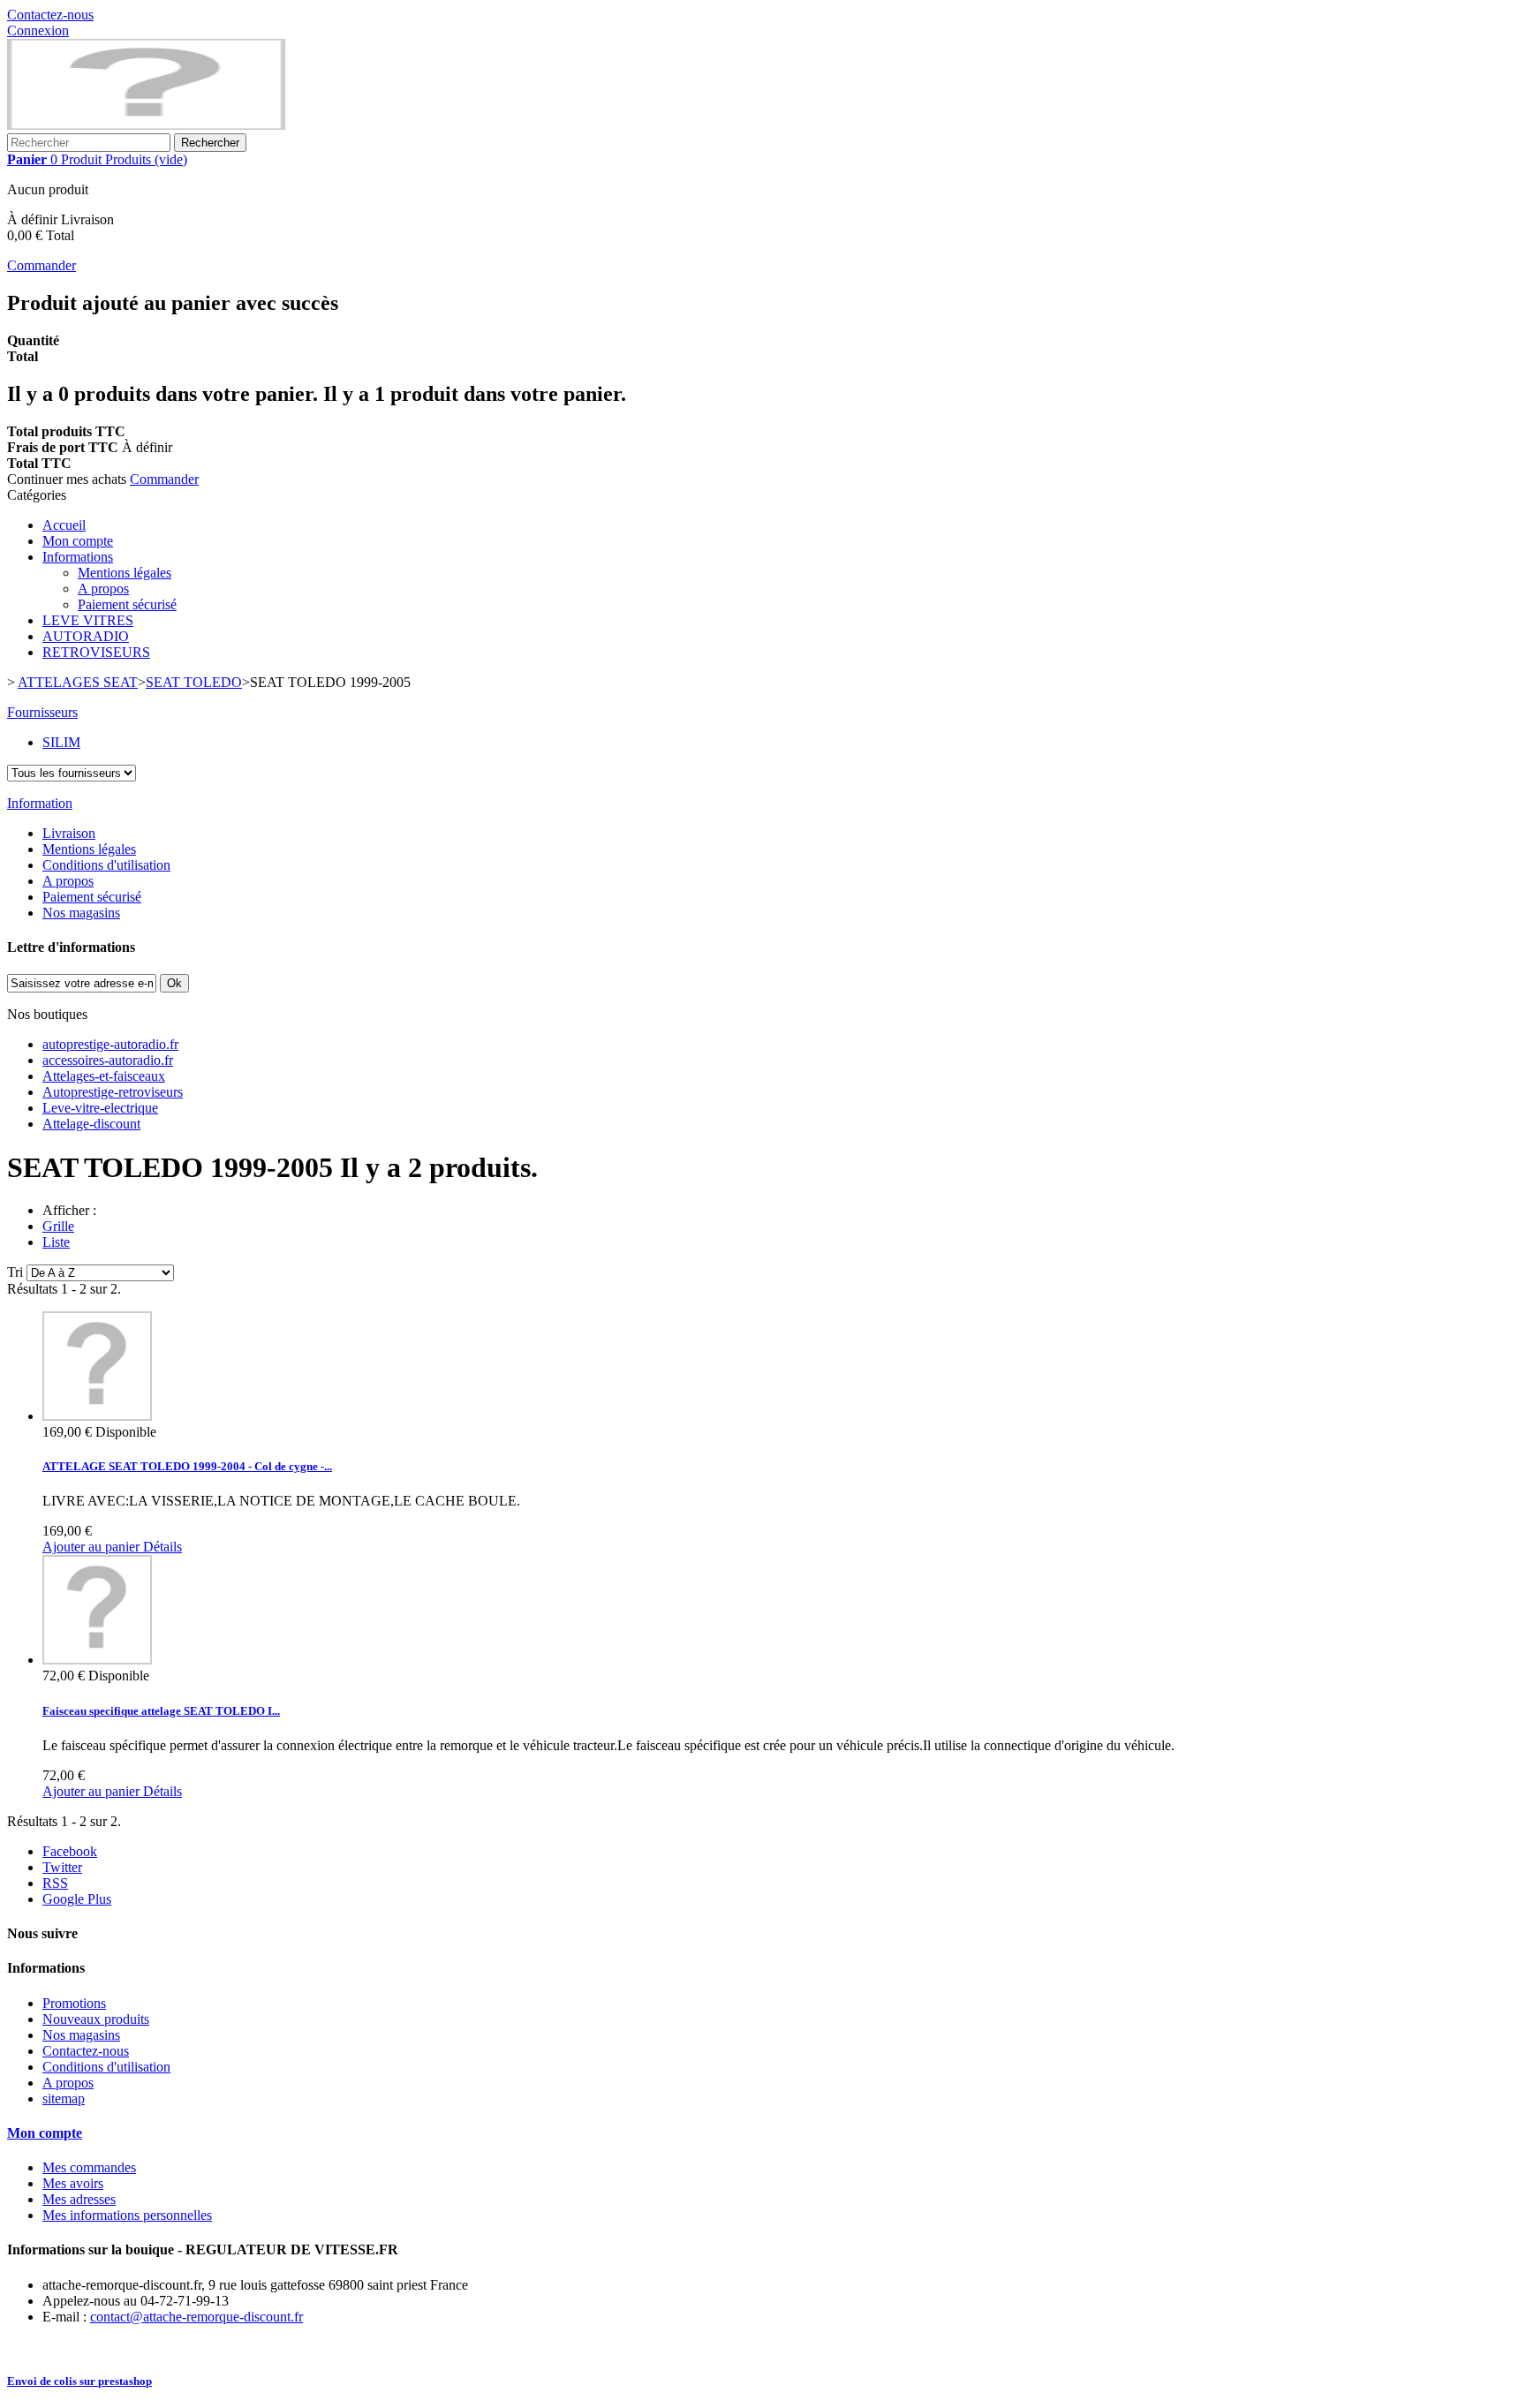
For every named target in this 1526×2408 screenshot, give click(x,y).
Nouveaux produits (96, 2019)
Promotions (74, 2003)
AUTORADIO (86, 636)
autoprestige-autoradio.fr (110, 1044)
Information (40, 803)
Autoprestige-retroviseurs (113, 1092)
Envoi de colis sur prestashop (79, 2381)
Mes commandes (89, 2167)
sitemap (64, 2099)
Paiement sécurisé (127, 604)
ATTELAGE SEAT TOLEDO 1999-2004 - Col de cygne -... (187, 1466)
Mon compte (78, 541)
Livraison (69, 833)
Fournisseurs (42, 712)
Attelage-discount (91, 1124)
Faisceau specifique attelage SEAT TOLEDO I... (161, 1711)
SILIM (61, 742)
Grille (58, 1226)
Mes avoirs (73, 2183)
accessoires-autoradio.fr (108, 1060)
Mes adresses (79, 2199)
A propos (103, 589)
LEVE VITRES (88, 620)
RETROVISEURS (96, 652)
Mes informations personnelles (127, 2215)
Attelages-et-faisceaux (104, 1076)
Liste (56, 1242)
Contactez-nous (50, 15)
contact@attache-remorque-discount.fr (196, 2317)
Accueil (64, 525)
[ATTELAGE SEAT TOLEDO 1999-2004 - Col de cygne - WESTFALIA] (97, 1416)
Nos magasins (81, 913)
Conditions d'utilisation (106, 865)
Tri (15, 1272)
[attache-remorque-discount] (146, 125)
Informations (78, 557)
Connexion (38, 30)
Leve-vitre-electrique (100, 1108)
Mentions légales (125, 573)
